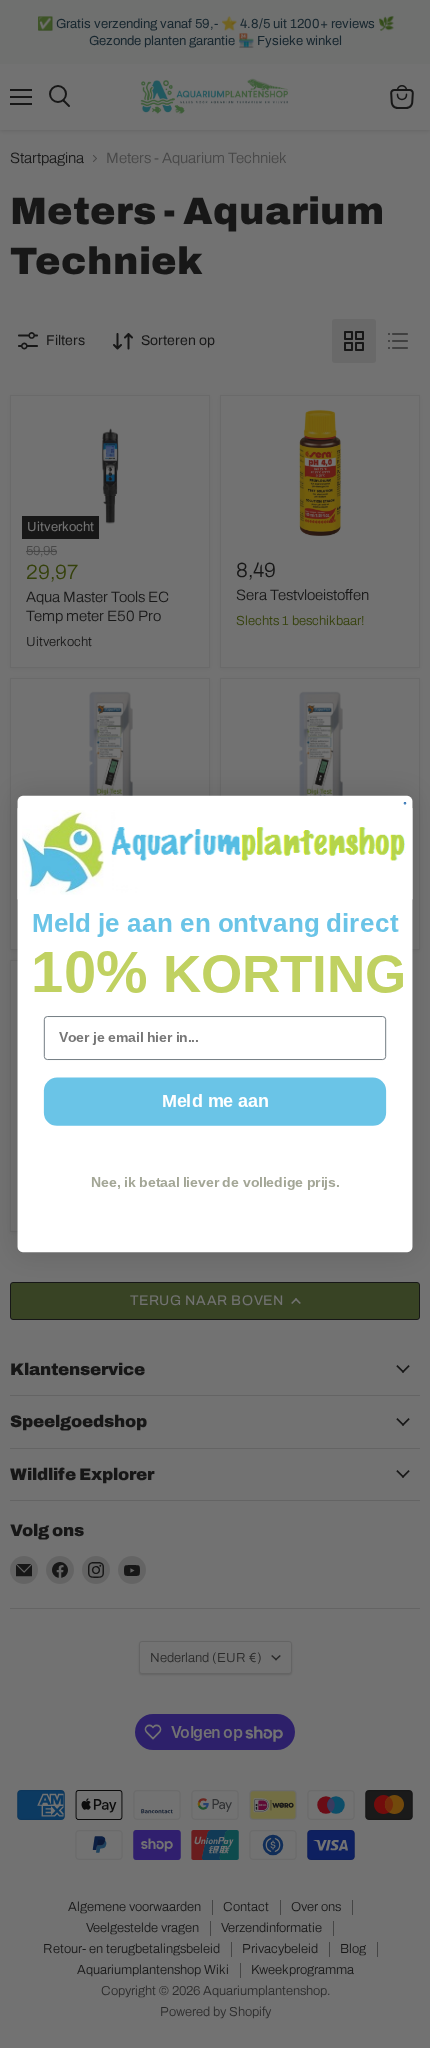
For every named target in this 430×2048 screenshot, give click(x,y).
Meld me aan (215, 1101)
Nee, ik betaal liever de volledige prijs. (215, 1182)
